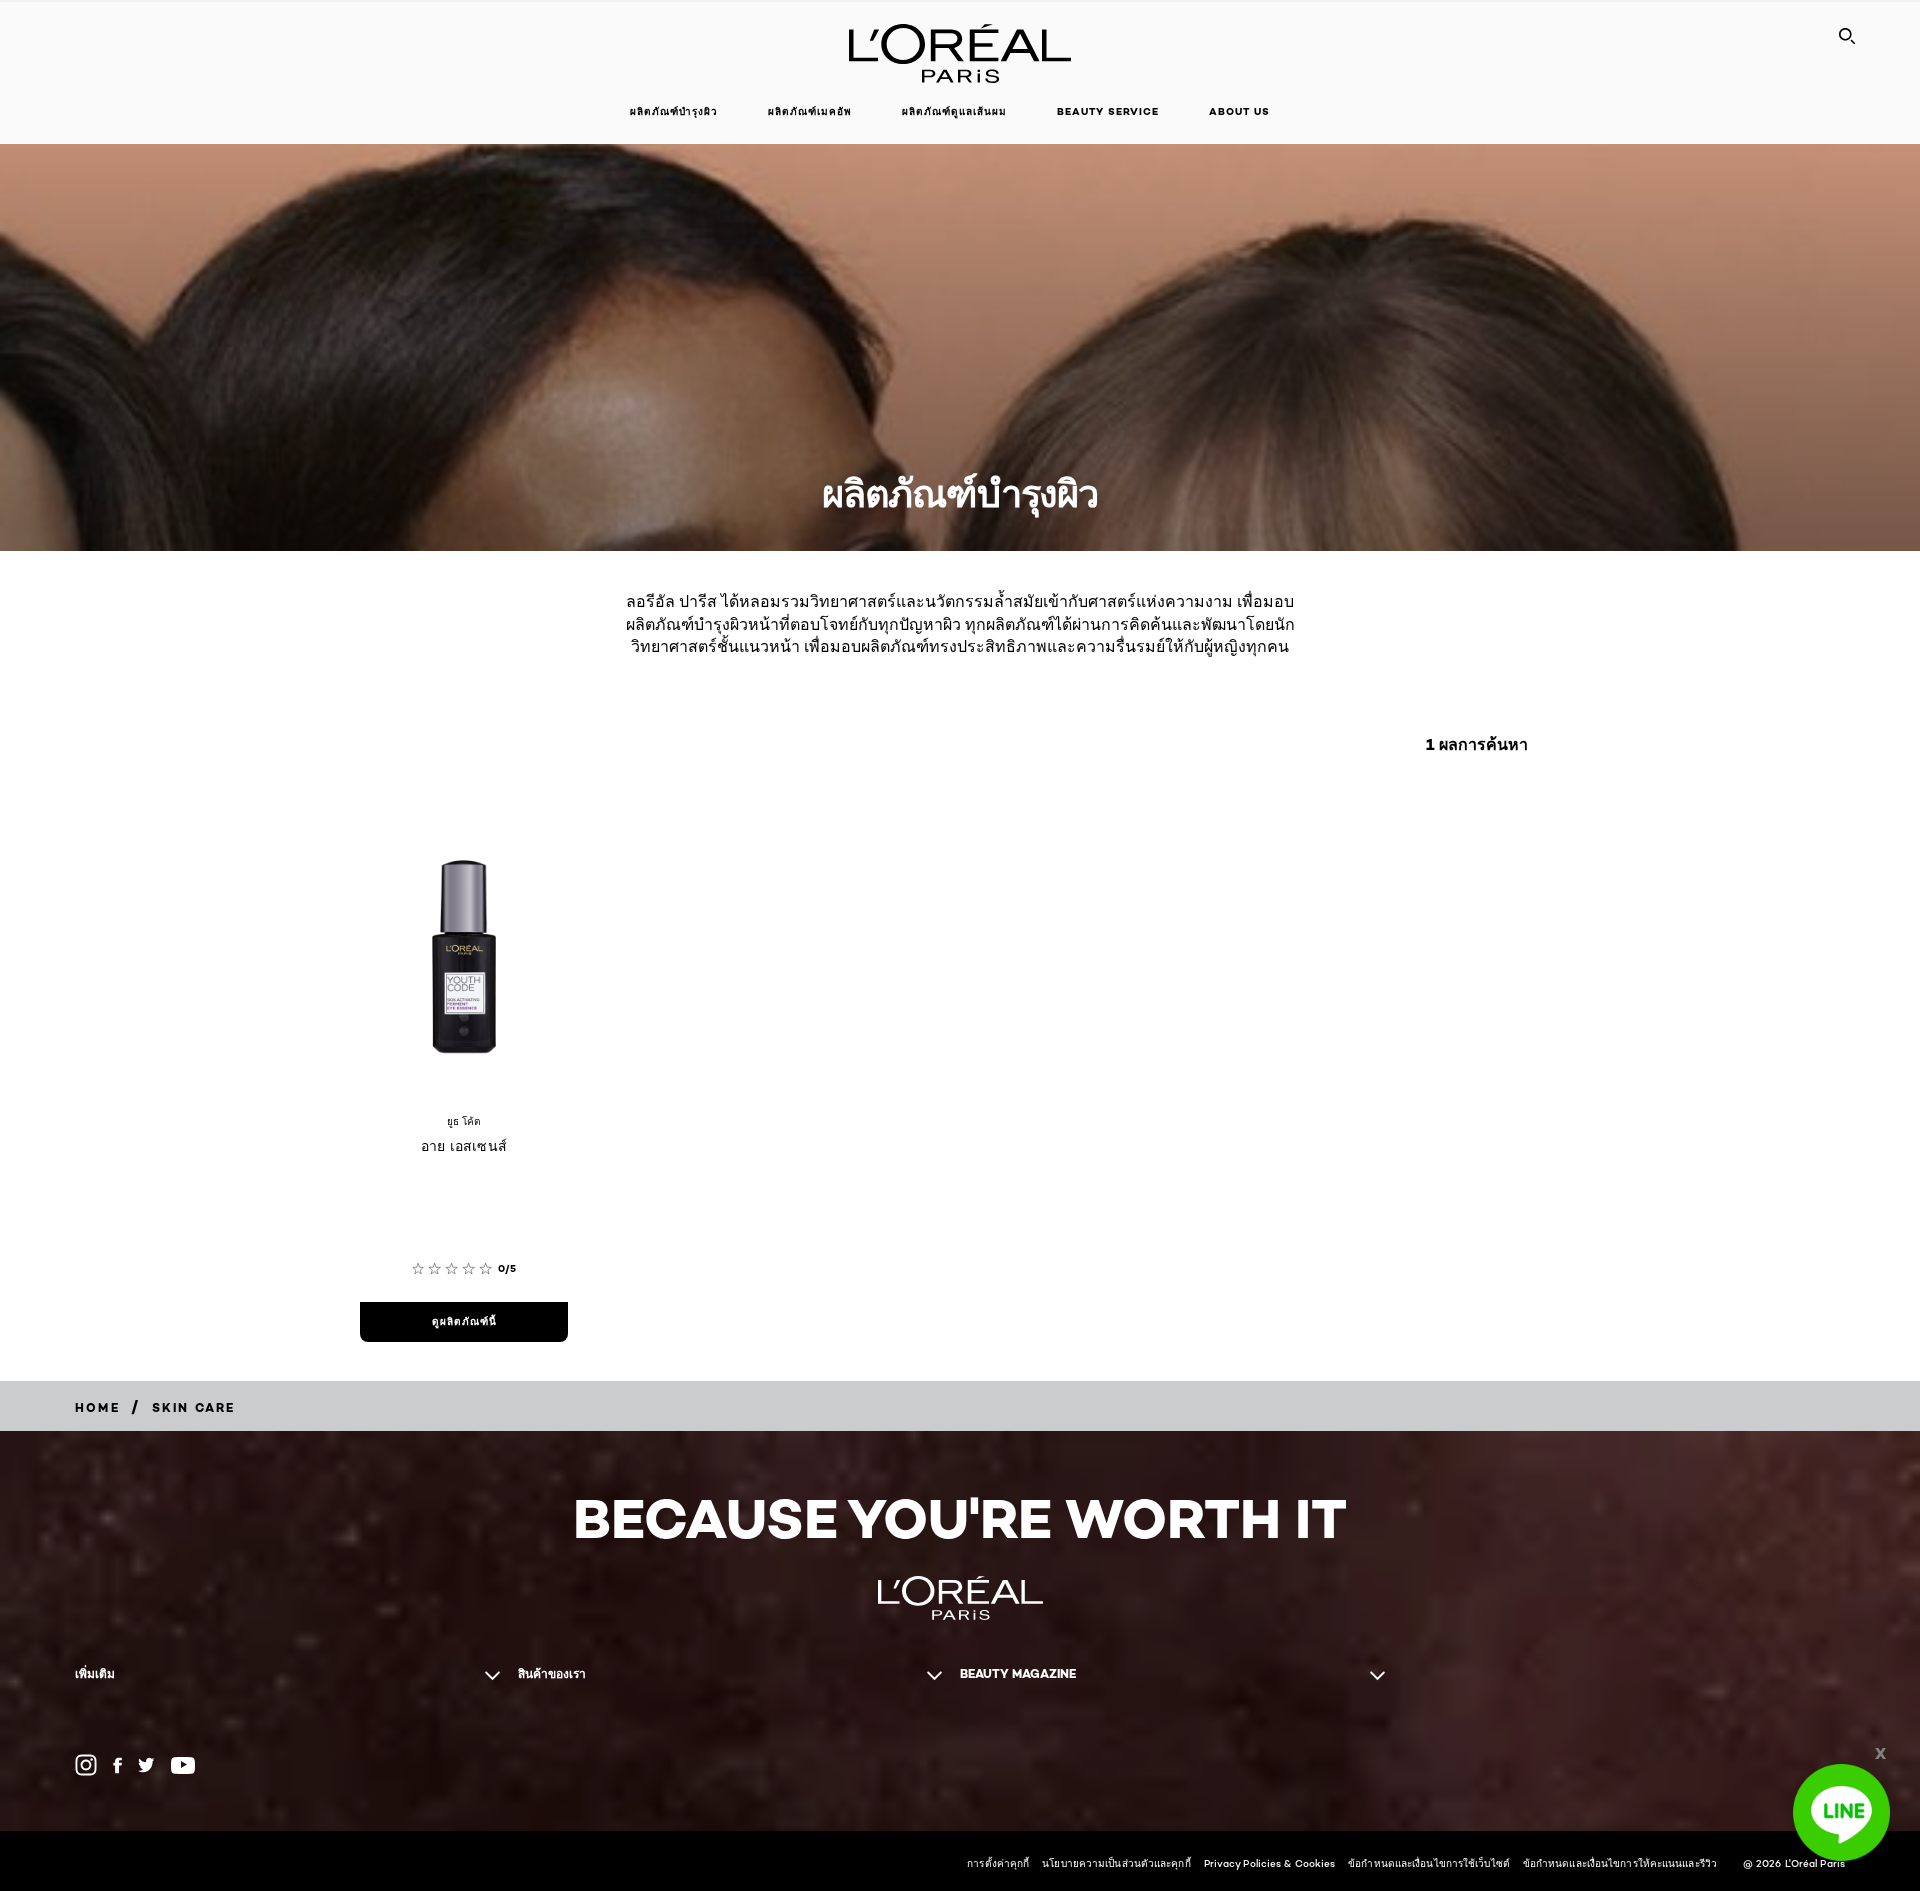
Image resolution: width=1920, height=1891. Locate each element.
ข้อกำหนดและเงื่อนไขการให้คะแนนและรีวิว (1620, 1863)
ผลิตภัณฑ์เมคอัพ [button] (810, 111)
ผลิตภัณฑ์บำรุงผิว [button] (674, 111)
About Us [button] (1239, 111)
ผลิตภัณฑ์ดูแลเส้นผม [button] (954, 111)
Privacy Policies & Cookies (1270, 1863)
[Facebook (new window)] (117, 1765)
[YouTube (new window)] (183, 1765)
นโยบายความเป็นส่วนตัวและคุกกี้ (1116, 1863)
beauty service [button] (1108, 111)
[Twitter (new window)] (146, 1765)
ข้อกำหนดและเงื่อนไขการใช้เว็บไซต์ (1429, 1863)
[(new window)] (86, 1765)
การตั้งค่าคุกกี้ (998, 1863)
